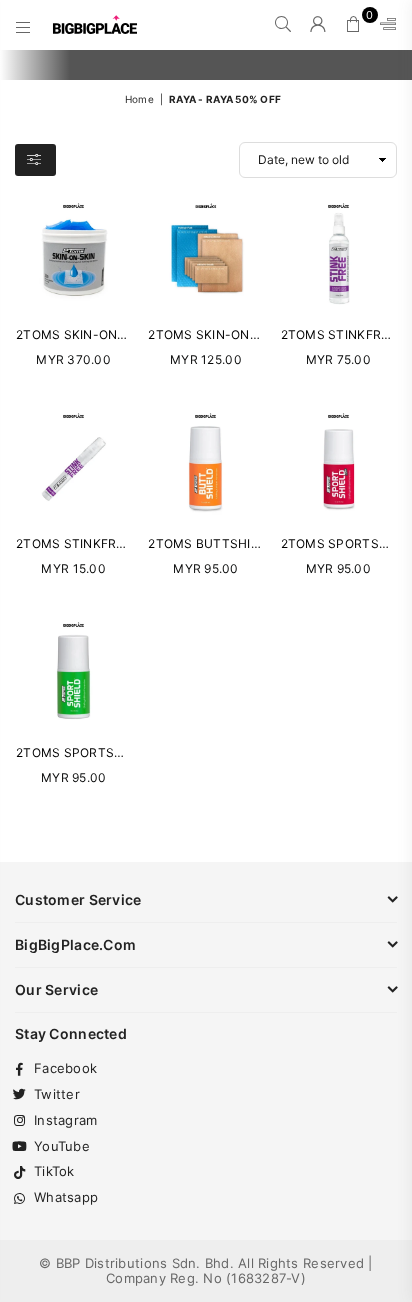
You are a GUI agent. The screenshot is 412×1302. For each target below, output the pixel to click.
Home (139, 99)
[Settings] (384, 25)
